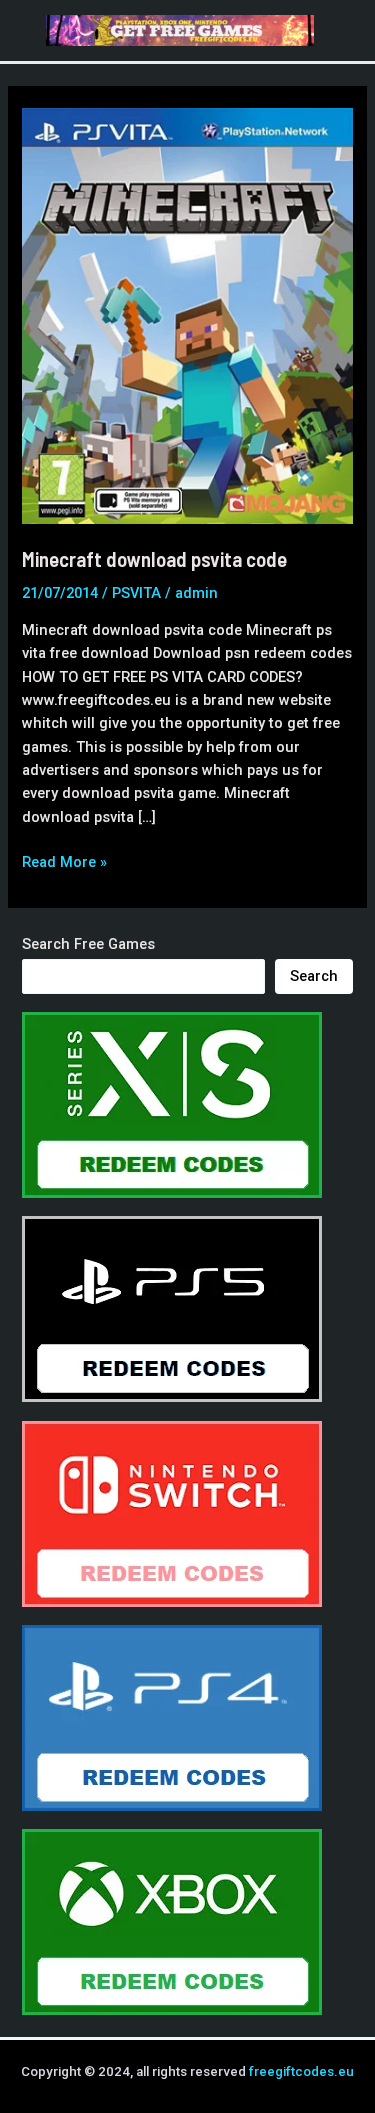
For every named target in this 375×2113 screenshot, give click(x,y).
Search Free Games (88, 944)
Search (314, 976)
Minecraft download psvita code (154, 558)
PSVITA (136, 593)
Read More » (64, 863)
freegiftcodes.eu (301, 2071)
